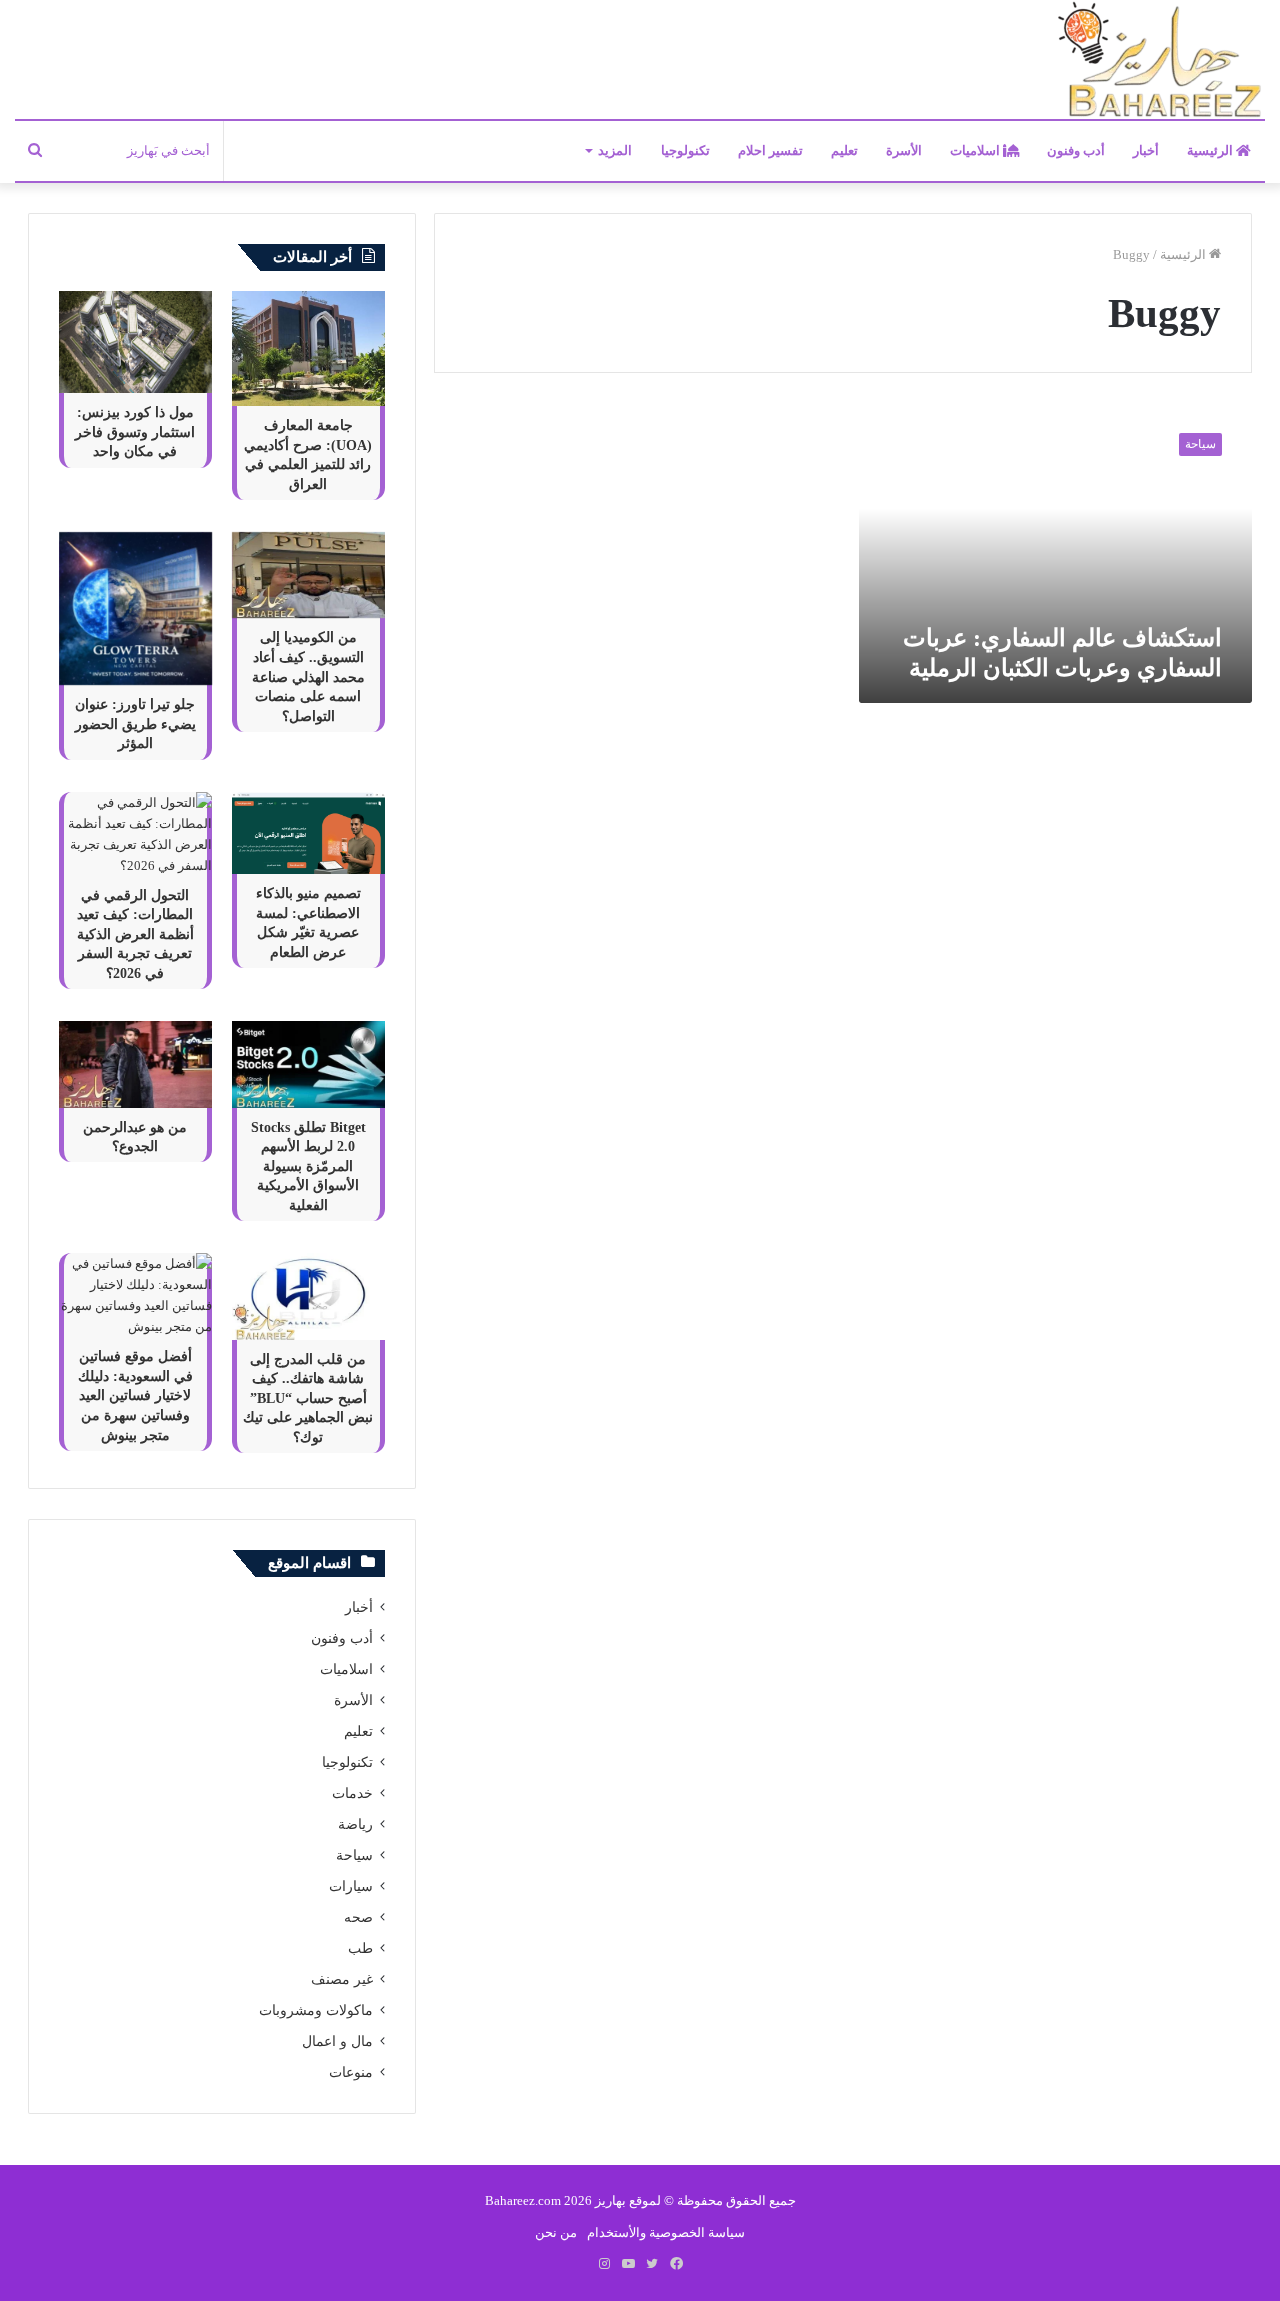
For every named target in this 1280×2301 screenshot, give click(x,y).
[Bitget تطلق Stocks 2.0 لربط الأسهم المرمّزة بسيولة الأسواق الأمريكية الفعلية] (308, 1064)
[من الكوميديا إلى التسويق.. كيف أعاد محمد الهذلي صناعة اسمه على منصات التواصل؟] (308, 575)
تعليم (844, 150)
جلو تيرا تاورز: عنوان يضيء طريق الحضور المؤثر (135, 724)
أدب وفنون (1076, 150)
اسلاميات (976, 150)
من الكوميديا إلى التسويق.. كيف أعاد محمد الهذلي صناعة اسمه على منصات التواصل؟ (308, 676)
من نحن (556, 2232)
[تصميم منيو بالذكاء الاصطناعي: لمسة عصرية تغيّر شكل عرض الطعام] (308, 833)
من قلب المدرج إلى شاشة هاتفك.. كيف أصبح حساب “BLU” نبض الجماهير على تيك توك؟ (308, 1398)
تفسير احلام (770, 150)
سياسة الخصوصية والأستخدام (666, 2232)
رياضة (355, 1824)
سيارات (351, 1886)
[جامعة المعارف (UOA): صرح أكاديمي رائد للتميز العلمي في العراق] (308, 348)
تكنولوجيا (685, 150)
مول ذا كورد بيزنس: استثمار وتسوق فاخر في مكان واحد (135, 432)
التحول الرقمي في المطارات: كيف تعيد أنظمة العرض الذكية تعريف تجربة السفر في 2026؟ (135, 934)
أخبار (1146, 150)
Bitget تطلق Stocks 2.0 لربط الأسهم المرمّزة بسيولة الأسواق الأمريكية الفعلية (308, 1166)
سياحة (354, 1855)
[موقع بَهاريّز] (1160, 60)
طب (360, 1948)
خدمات (352, 1793)
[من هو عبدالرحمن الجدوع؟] (135, 1064)
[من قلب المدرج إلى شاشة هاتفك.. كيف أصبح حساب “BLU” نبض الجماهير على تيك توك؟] (308, 1296)
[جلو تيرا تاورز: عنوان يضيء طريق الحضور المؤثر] (135, 608)
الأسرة (904, 150)
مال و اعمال (337, 2041)
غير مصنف (342, 1979)
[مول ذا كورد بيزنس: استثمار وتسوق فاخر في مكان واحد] (135, 342)
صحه (358, 1917)
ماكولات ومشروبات (316, 2010)
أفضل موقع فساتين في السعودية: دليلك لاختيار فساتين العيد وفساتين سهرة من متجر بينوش (135, 1395)
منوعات (351, 2072)
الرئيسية (1211, 150)
